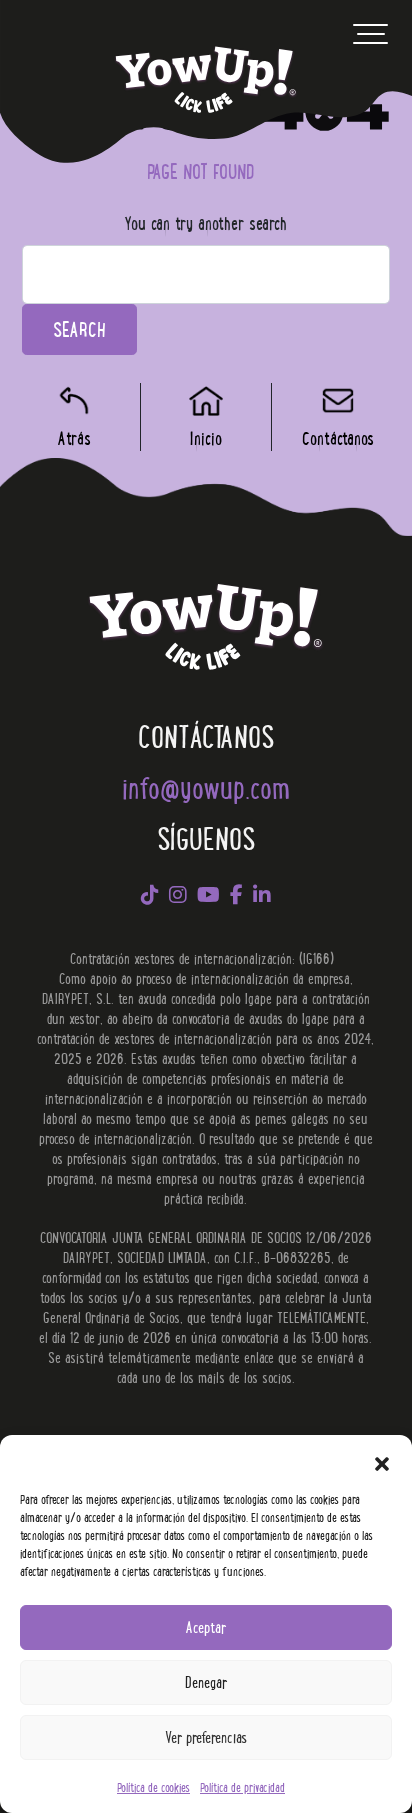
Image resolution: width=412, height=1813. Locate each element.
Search (79, 328)
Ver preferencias (206, 1736)
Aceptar (206, 1626)
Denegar (206, 1681)
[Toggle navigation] (370, 39)
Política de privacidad (242, 1786)
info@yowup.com (206, 786)
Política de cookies (153, 1786)
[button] (382, 1460)
